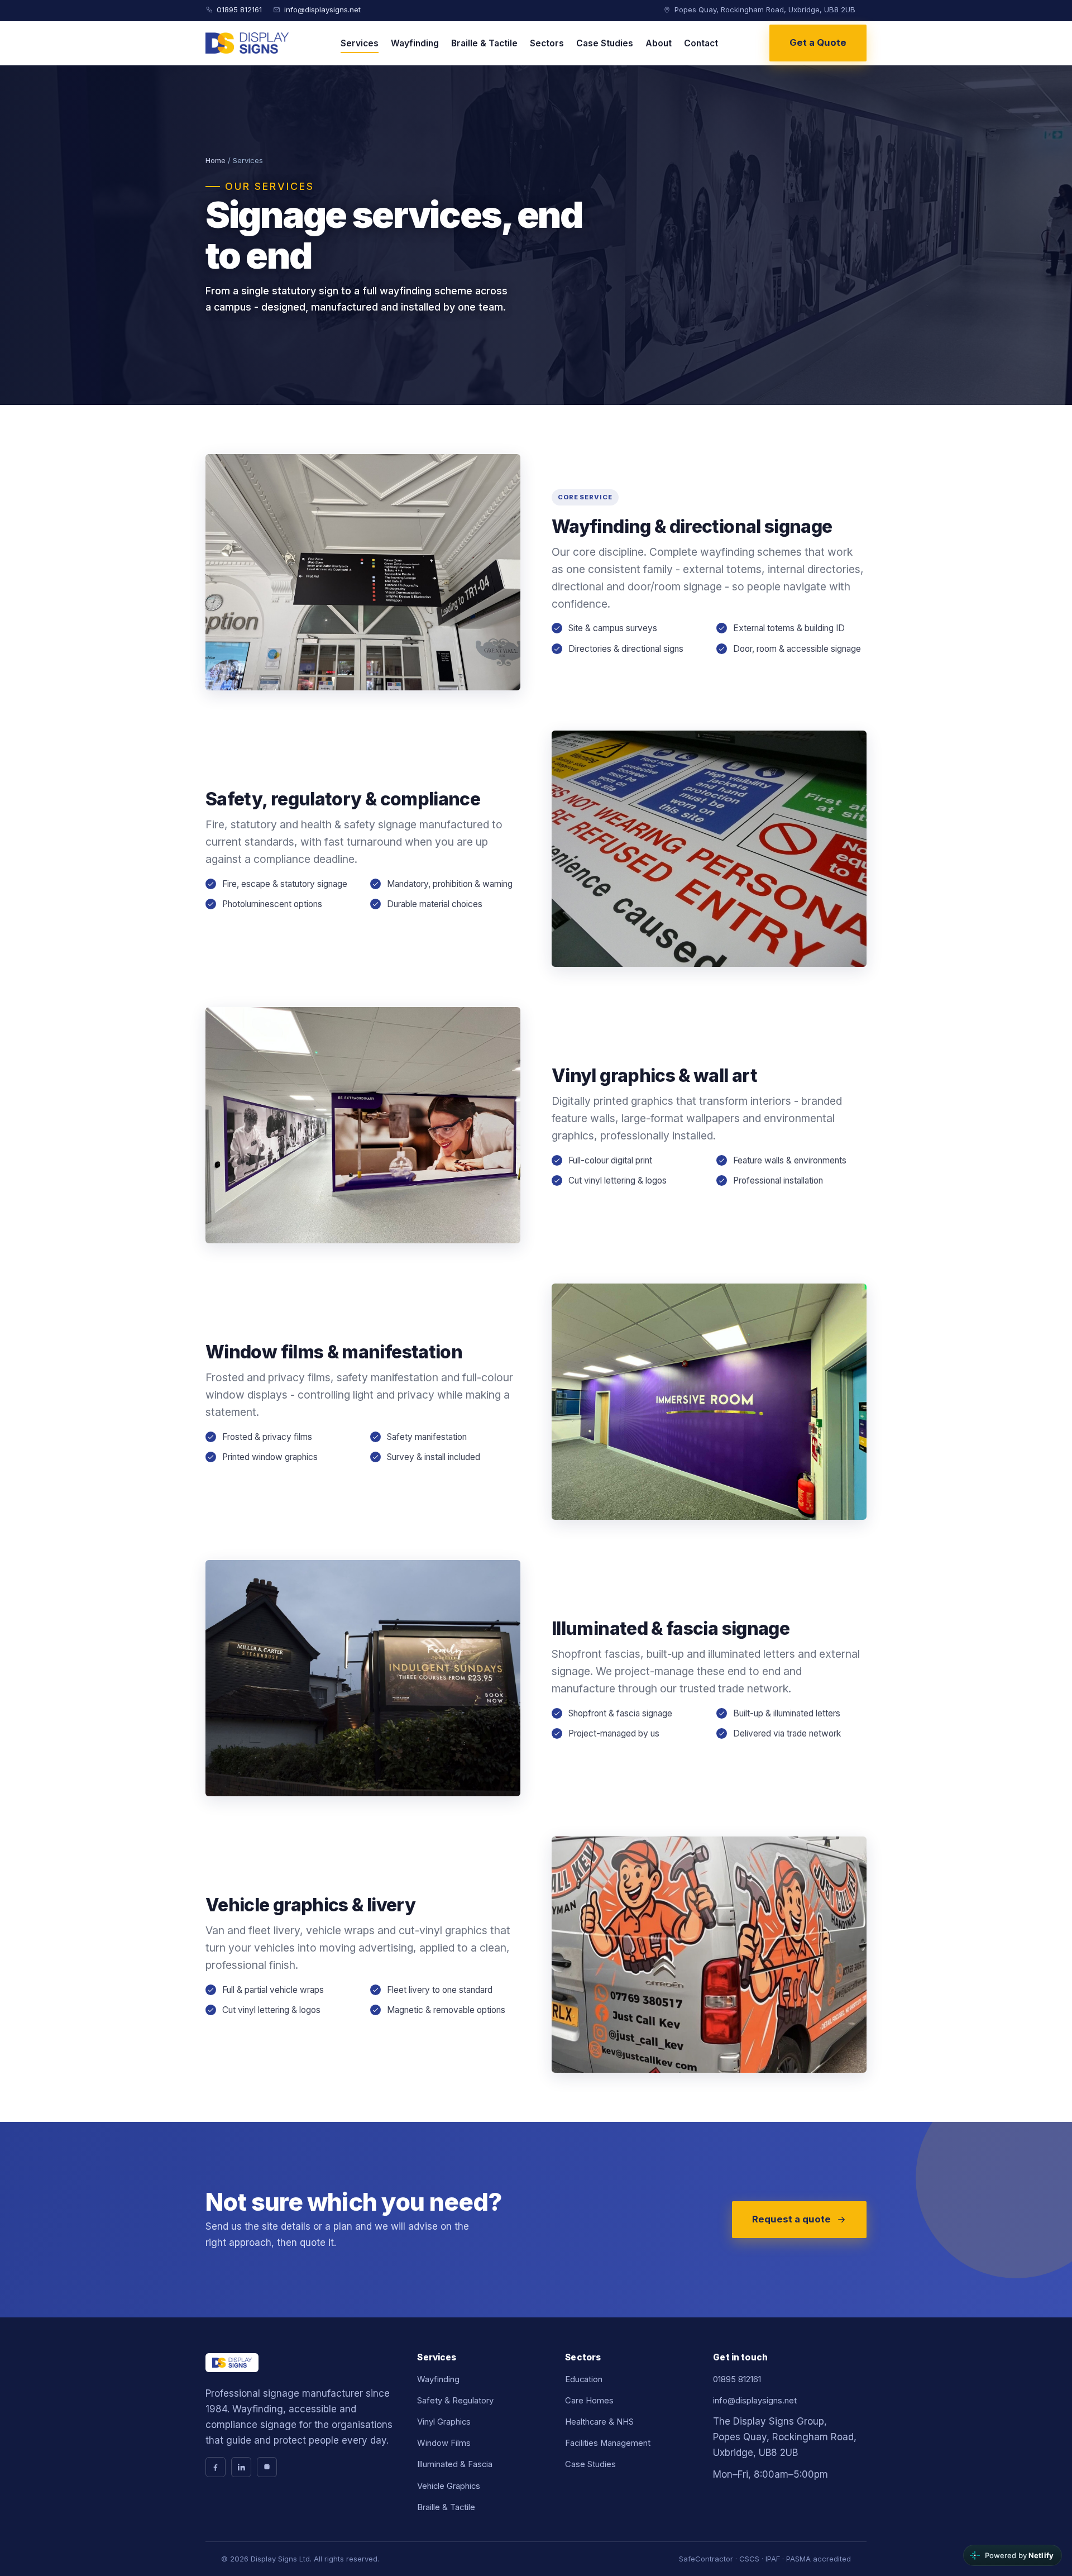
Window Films (444, 2443)
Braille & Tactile (484, 43)
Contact (701, 43)
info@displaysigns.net (322, 9)
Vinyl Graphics (444, 2422)
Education (584, 2379)
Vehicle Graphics (449, 2486)
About (659, 43)
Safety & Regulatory (455, 2401)
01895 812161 (239, 9)
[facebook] (216, 2467)
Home (216, 160)
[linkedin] (241, 2467)
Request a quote (791, 2219)
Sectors (547, 43)
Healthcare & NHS (599, 2422)
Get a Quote (818, 42)
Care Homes (589, 2401)
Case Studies (605, 43)
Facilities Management (608, 2443)
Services (360, 43)
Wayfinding (415, 43)
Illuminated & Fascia (455, 2464)
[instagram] (267, 2467)
